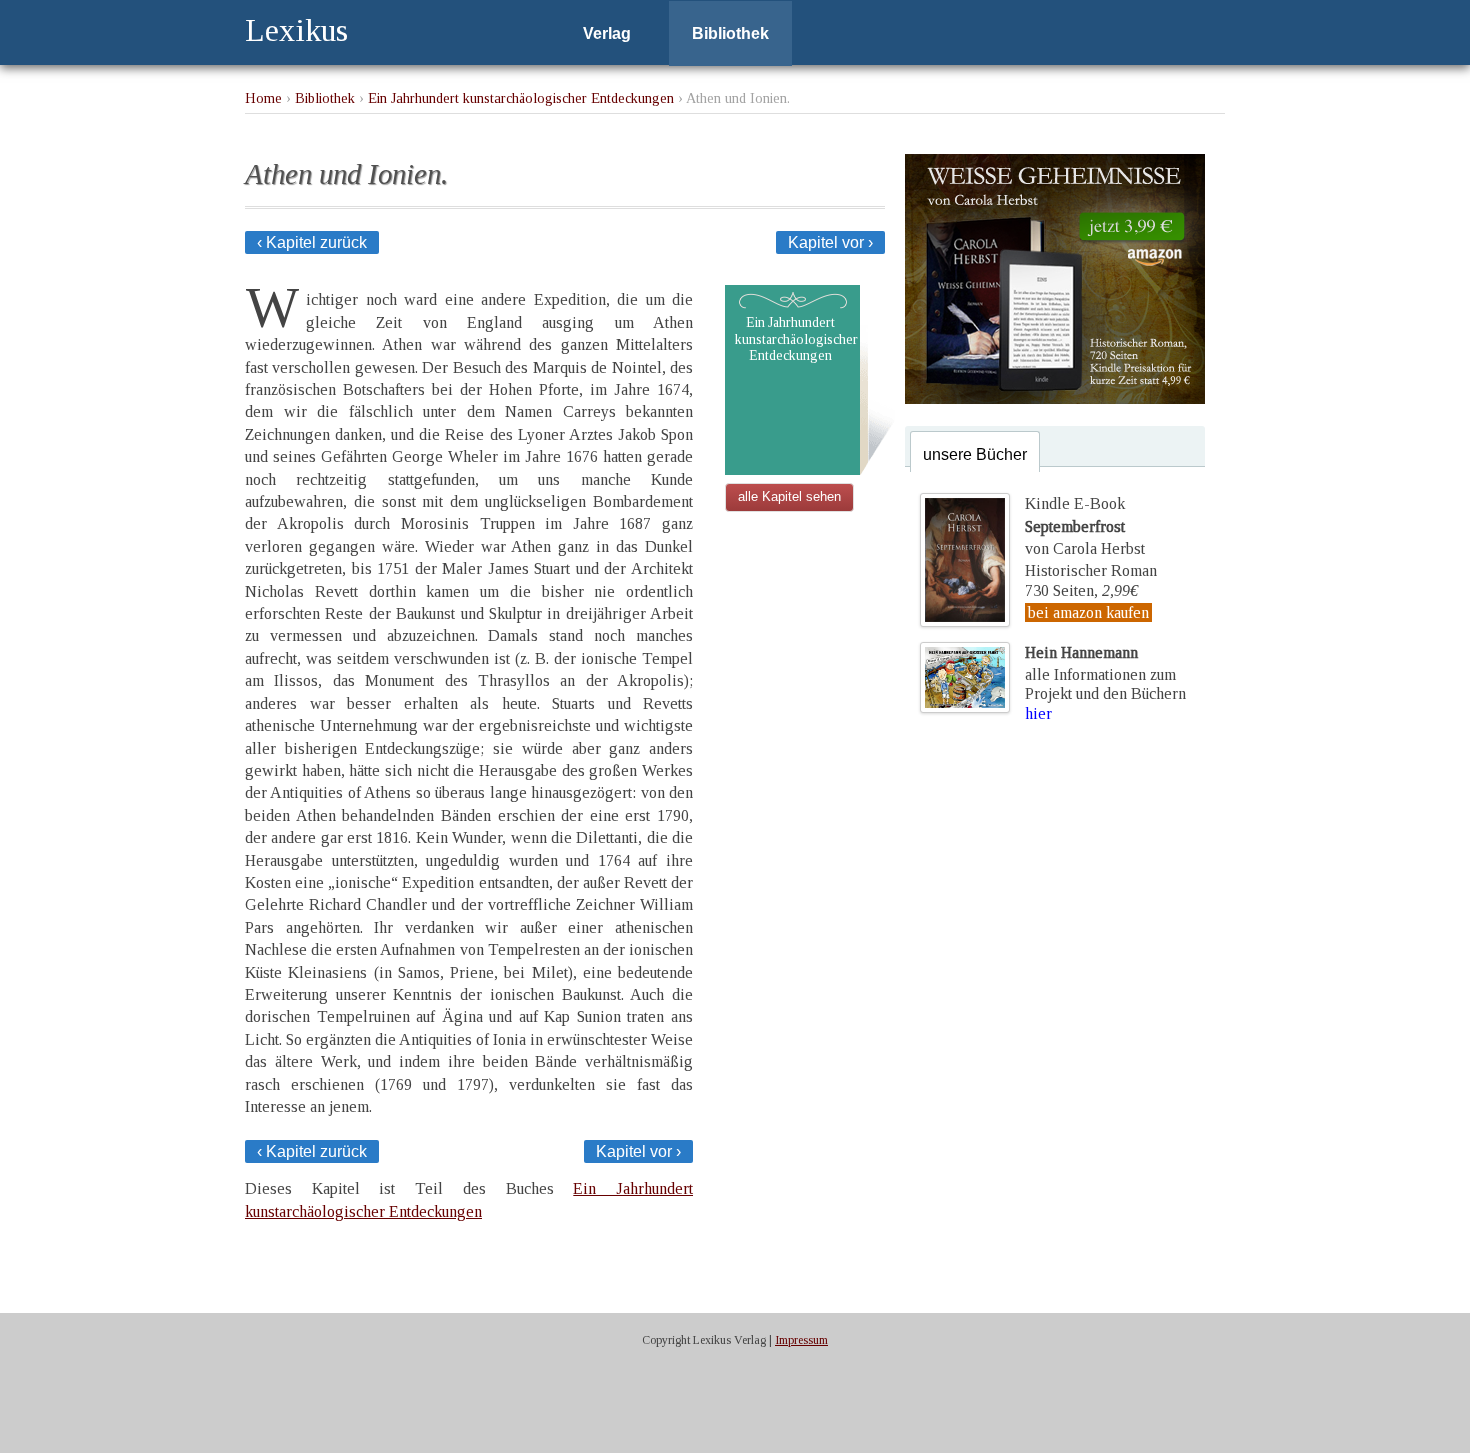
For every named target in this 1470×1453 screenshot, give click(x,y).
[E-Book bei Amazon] (1055, 398)
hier (1038, 713)
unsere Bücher (975, 454)
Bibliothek (730, 33)
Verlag (607, 33)
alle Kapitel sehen (789, 496)
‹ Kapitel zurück (312, 242)
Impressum (801, 1340)
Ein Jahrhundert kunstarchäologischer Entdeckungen (521, 98)
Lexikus (296, 30)
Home (263, 98)
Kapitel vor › (830, 242)
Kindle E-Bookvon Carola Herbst (1085, 526)
